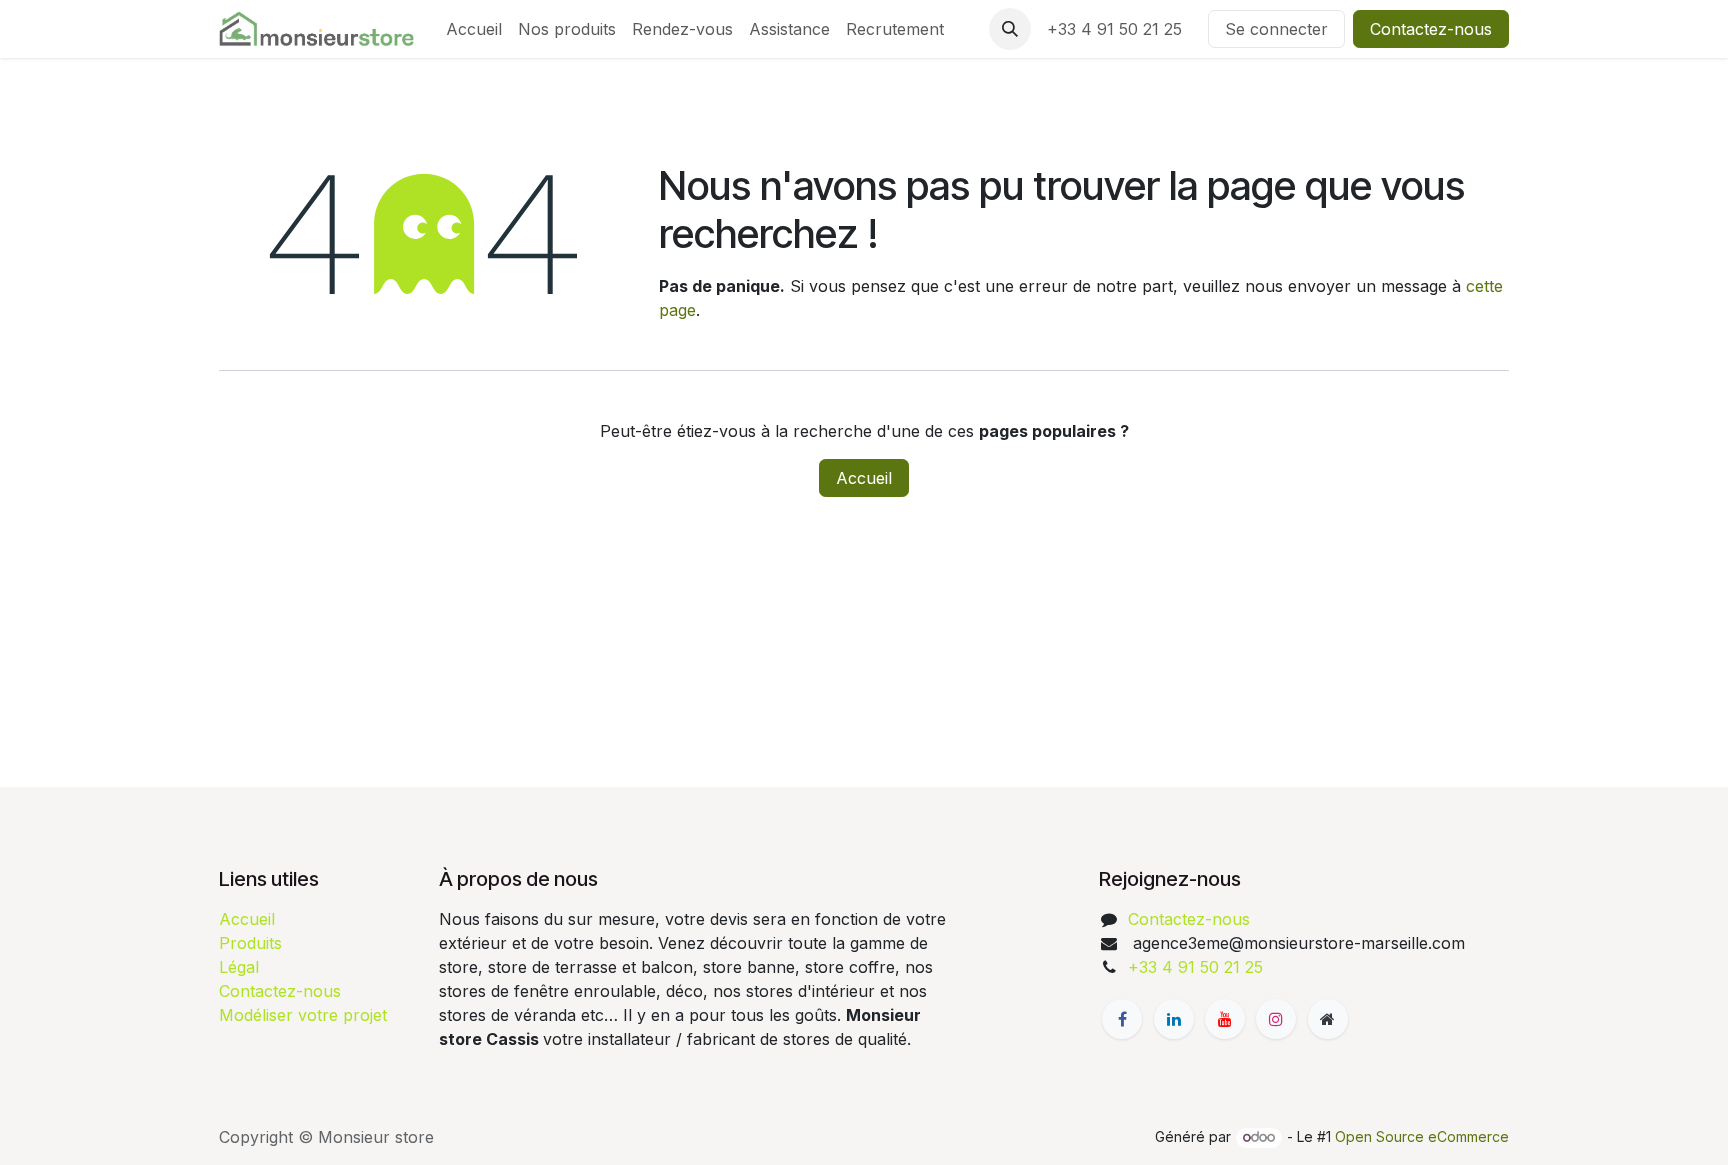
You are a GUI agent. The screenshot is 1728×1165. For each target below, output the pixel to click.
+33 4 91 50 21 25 (1119, 29)
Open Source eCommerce (1422, 1136)
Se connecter (1276, 29)
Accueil (864, 478)
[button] (1010, 29)
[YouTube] (1225, 1019)
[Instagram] (1276, 1019)
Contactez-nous (1431, 29)
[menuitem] (474, 29)
